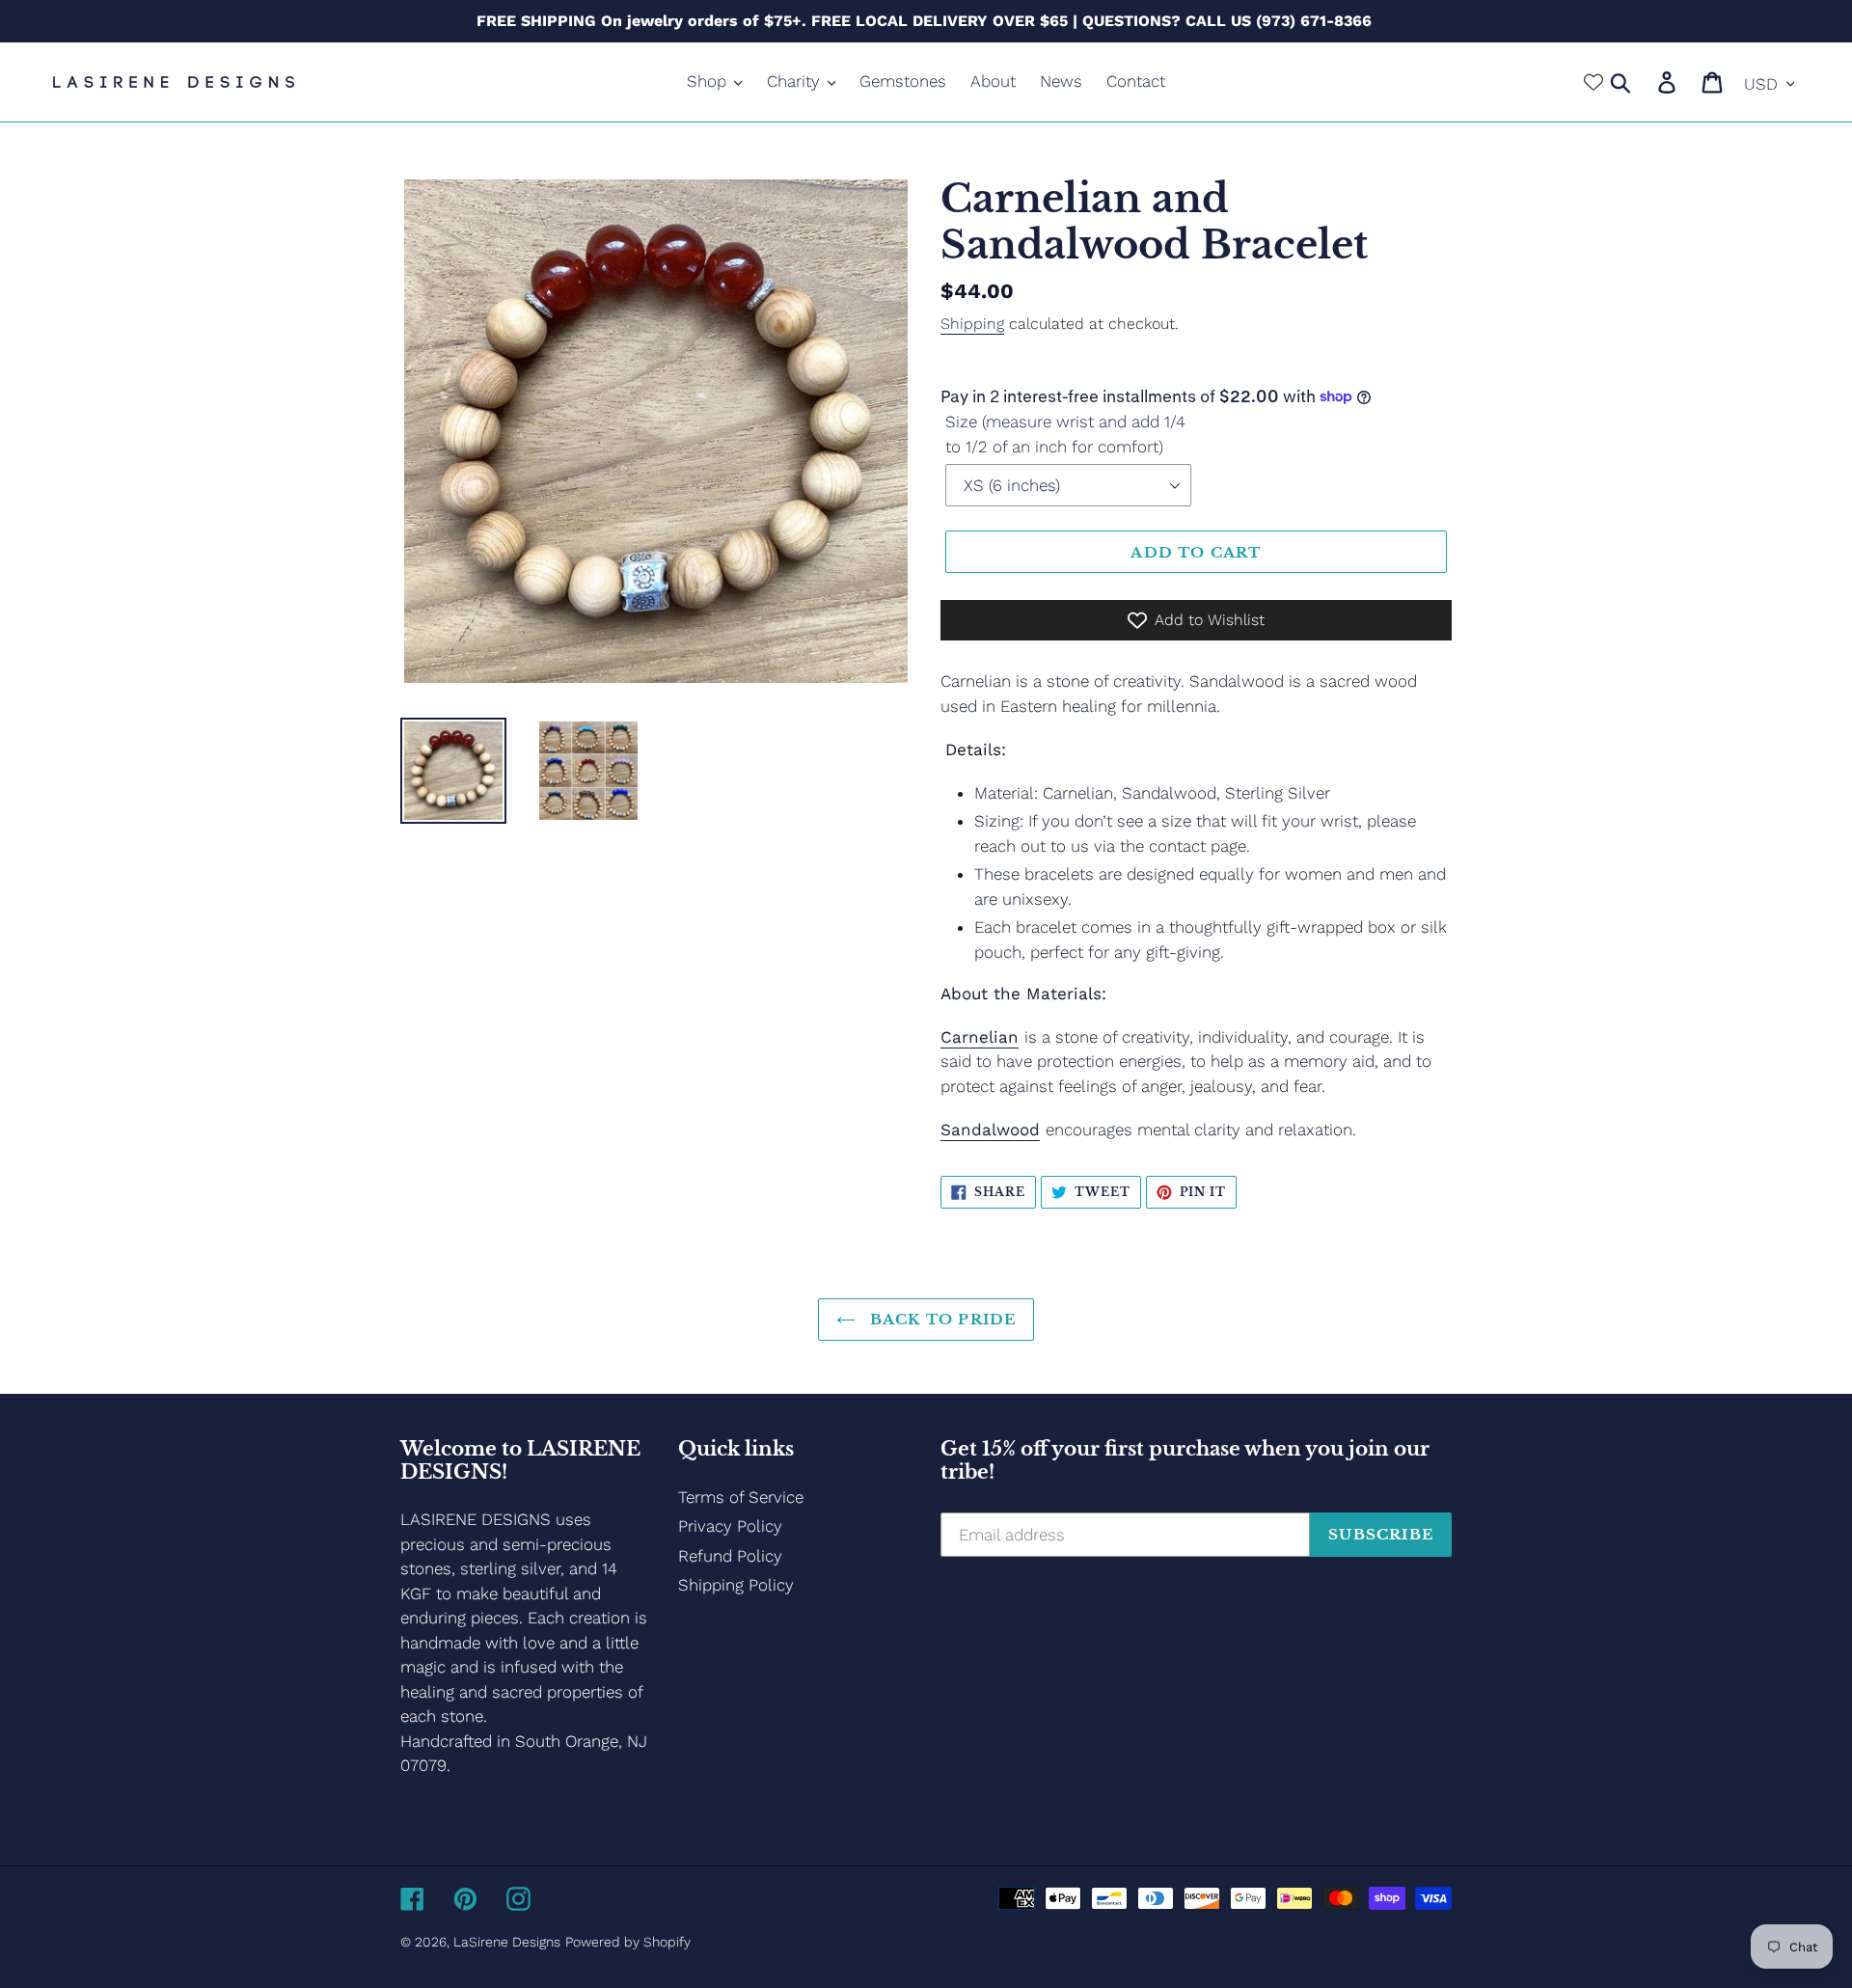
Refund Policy (730, 1556)
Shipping (972, 324)
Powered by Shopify (628, 1942)
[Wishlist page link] (1593, 82)
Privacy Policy (730, 1526)
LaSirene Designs (507, 1942)
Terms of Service (741, 1497)
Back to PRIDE (941, 1319)
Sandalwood (990, 1130)
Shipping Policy (736, 1585)
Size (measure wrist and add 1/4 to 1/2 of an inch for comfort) (1065, 434)
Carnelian (980, 1037)
